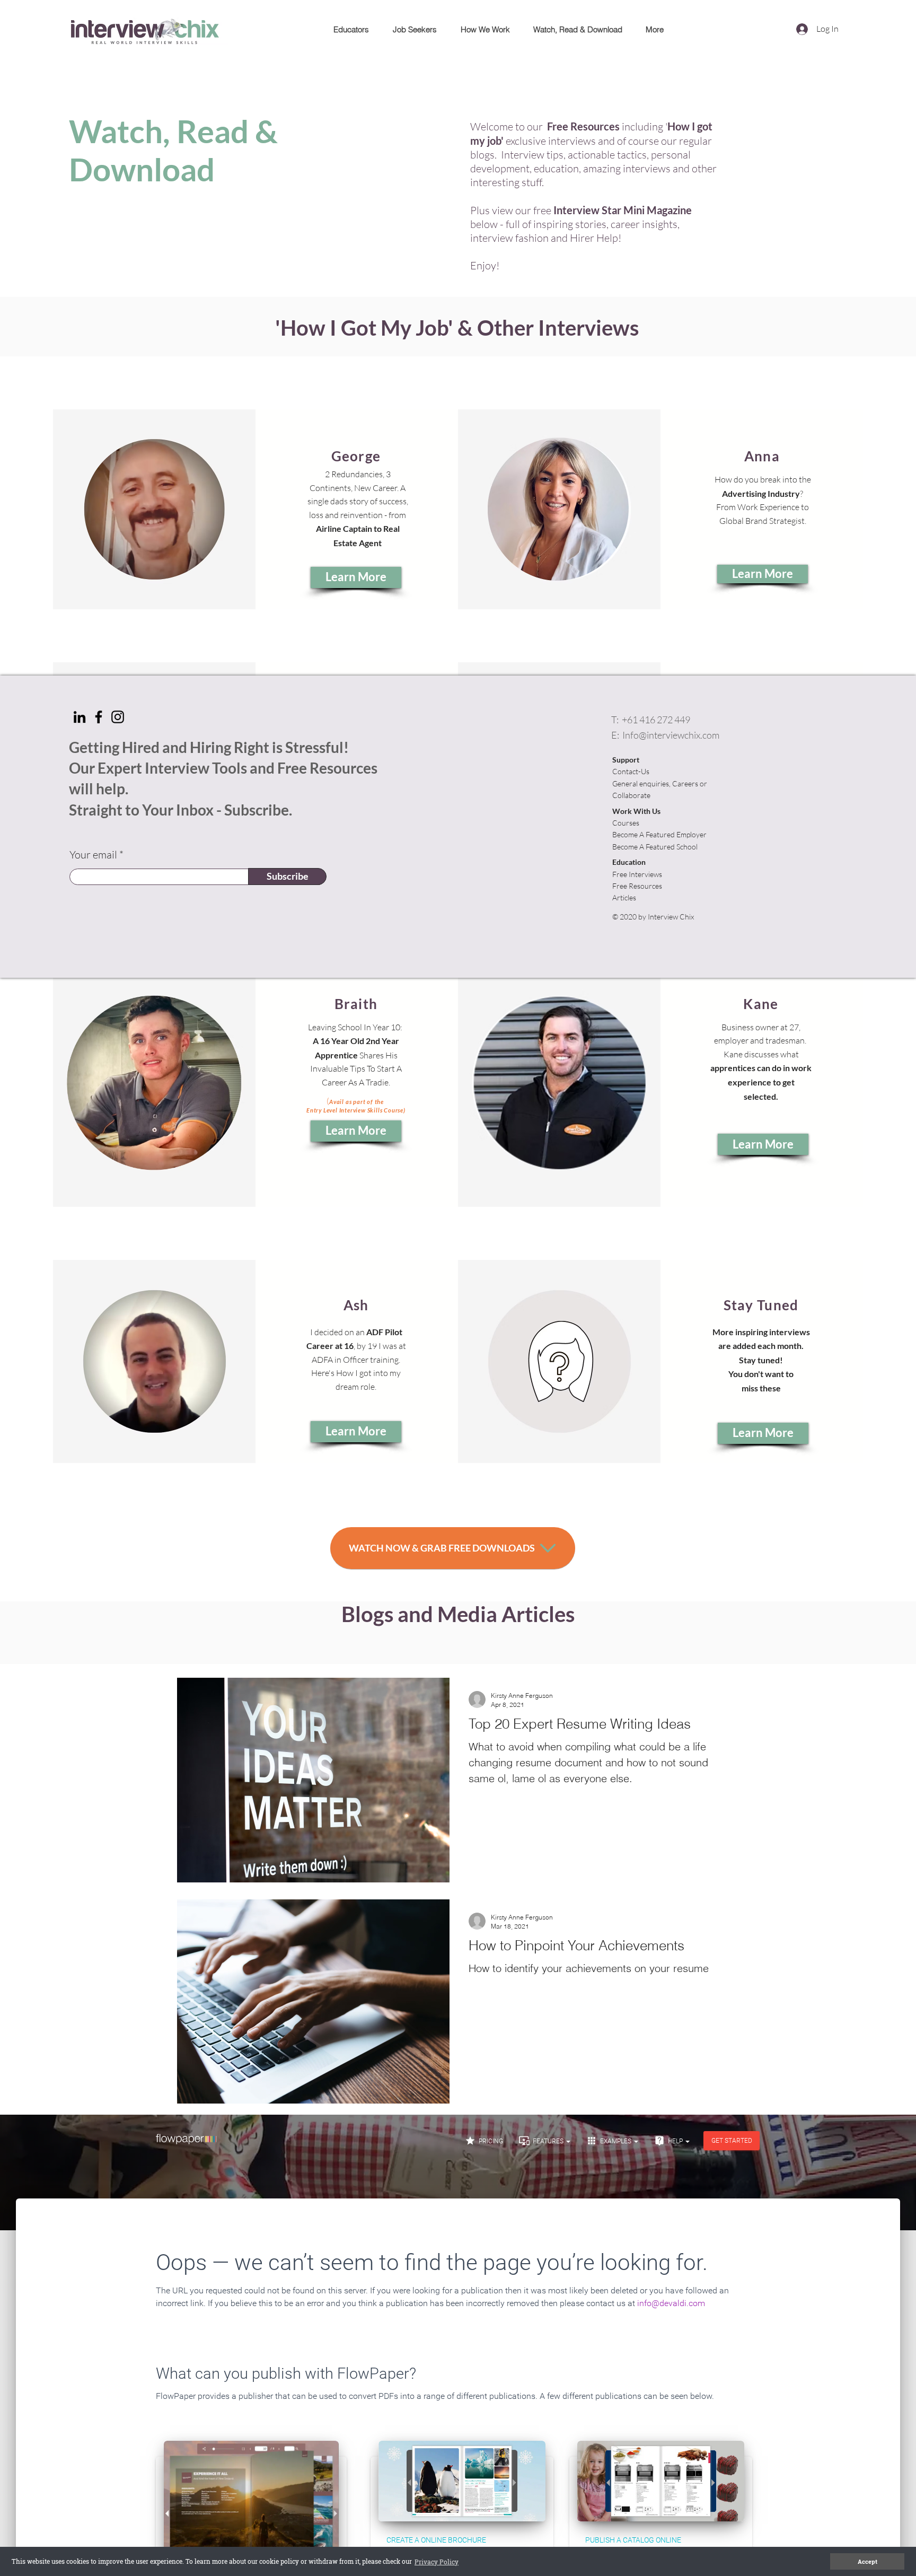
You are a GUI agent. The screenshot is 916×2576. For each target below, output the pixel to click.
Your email (93, 855)
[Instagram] (118, 717)
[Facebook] (99, 717)
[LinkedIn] (80, 717)
